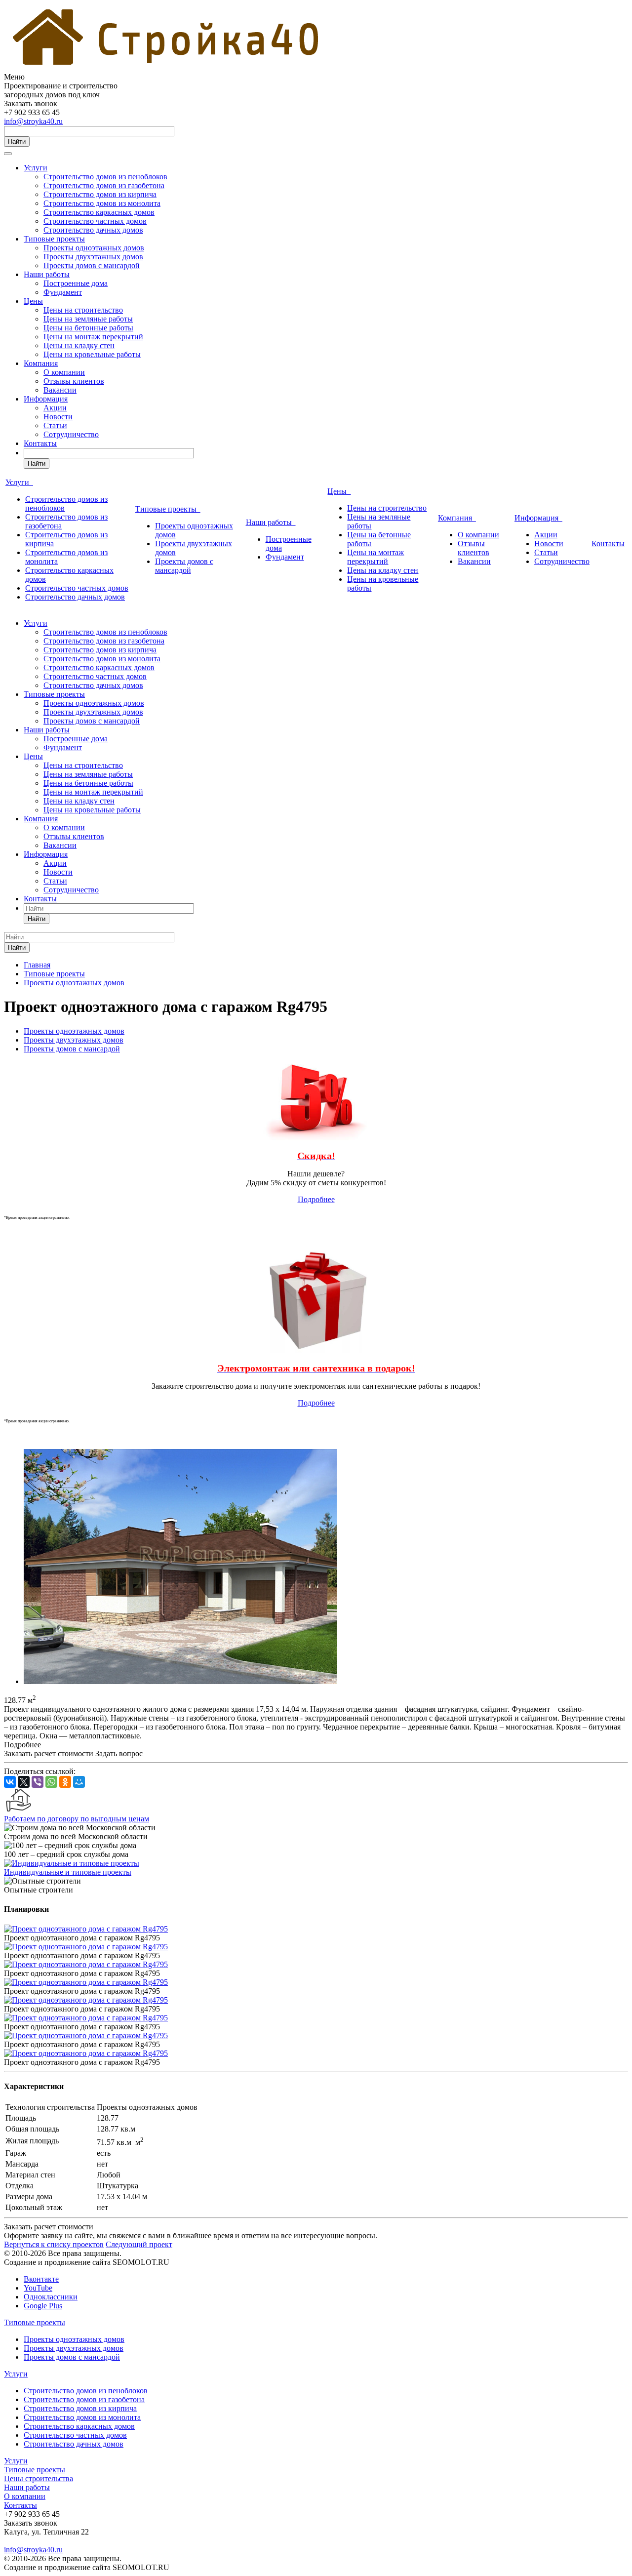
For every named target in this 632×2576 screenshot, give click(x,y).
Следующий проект (139, 2244)
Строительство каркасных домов (99, 212)
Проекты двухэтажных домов (93, 257)
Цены (33, 301)
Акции (55, 408)
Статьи (55, 425)
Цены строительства (39, 2478)
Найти (17, 141)
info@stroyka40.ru (33, 121)
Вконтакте (41, 2279)
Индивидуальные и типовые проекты (68, 1872)
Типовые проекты (54, 239)
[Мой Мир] (79, 1782)
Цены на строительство (83, 310)
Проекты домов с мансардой (92, 265)
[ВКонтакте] (10, 1782)
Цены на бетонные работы (88, 328)
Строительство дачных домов (93, 230)
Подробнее (316, 1199)
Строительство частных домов (95, 221)
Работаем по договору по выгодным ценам (77, 1819)
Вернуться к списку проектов (54, 2244)
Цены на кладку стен (79, 345)
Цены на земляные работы (88, 319)
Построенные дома (76, 283)
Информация (46, 399)
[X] (24, 1782)
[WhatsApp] (51, 1782)
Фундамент (63, 292)
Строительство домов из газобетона (104, 185)
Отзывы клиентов (74, 381)
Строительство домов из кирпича (100, 194)
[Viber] (38, 1782)
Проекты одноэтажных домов (94, 248)
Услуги (36, 168)
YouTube (38, 2288)
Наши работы (47, 274)
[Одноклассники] (65, 1782)
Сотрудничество (71, 434)
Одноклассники (51, 2297)
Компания (41, 363)
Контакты (40, 443)
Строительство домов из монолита (102, 203)
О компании (64, 372)
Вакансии (60, 390)
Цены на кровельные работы (92, 354)
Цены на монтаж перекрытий (93, 337)
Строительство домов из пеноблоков (105, 177)
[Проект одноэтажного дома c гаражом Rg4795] (180, 1681)
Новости (58, 417)
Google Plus (43, 2306)
